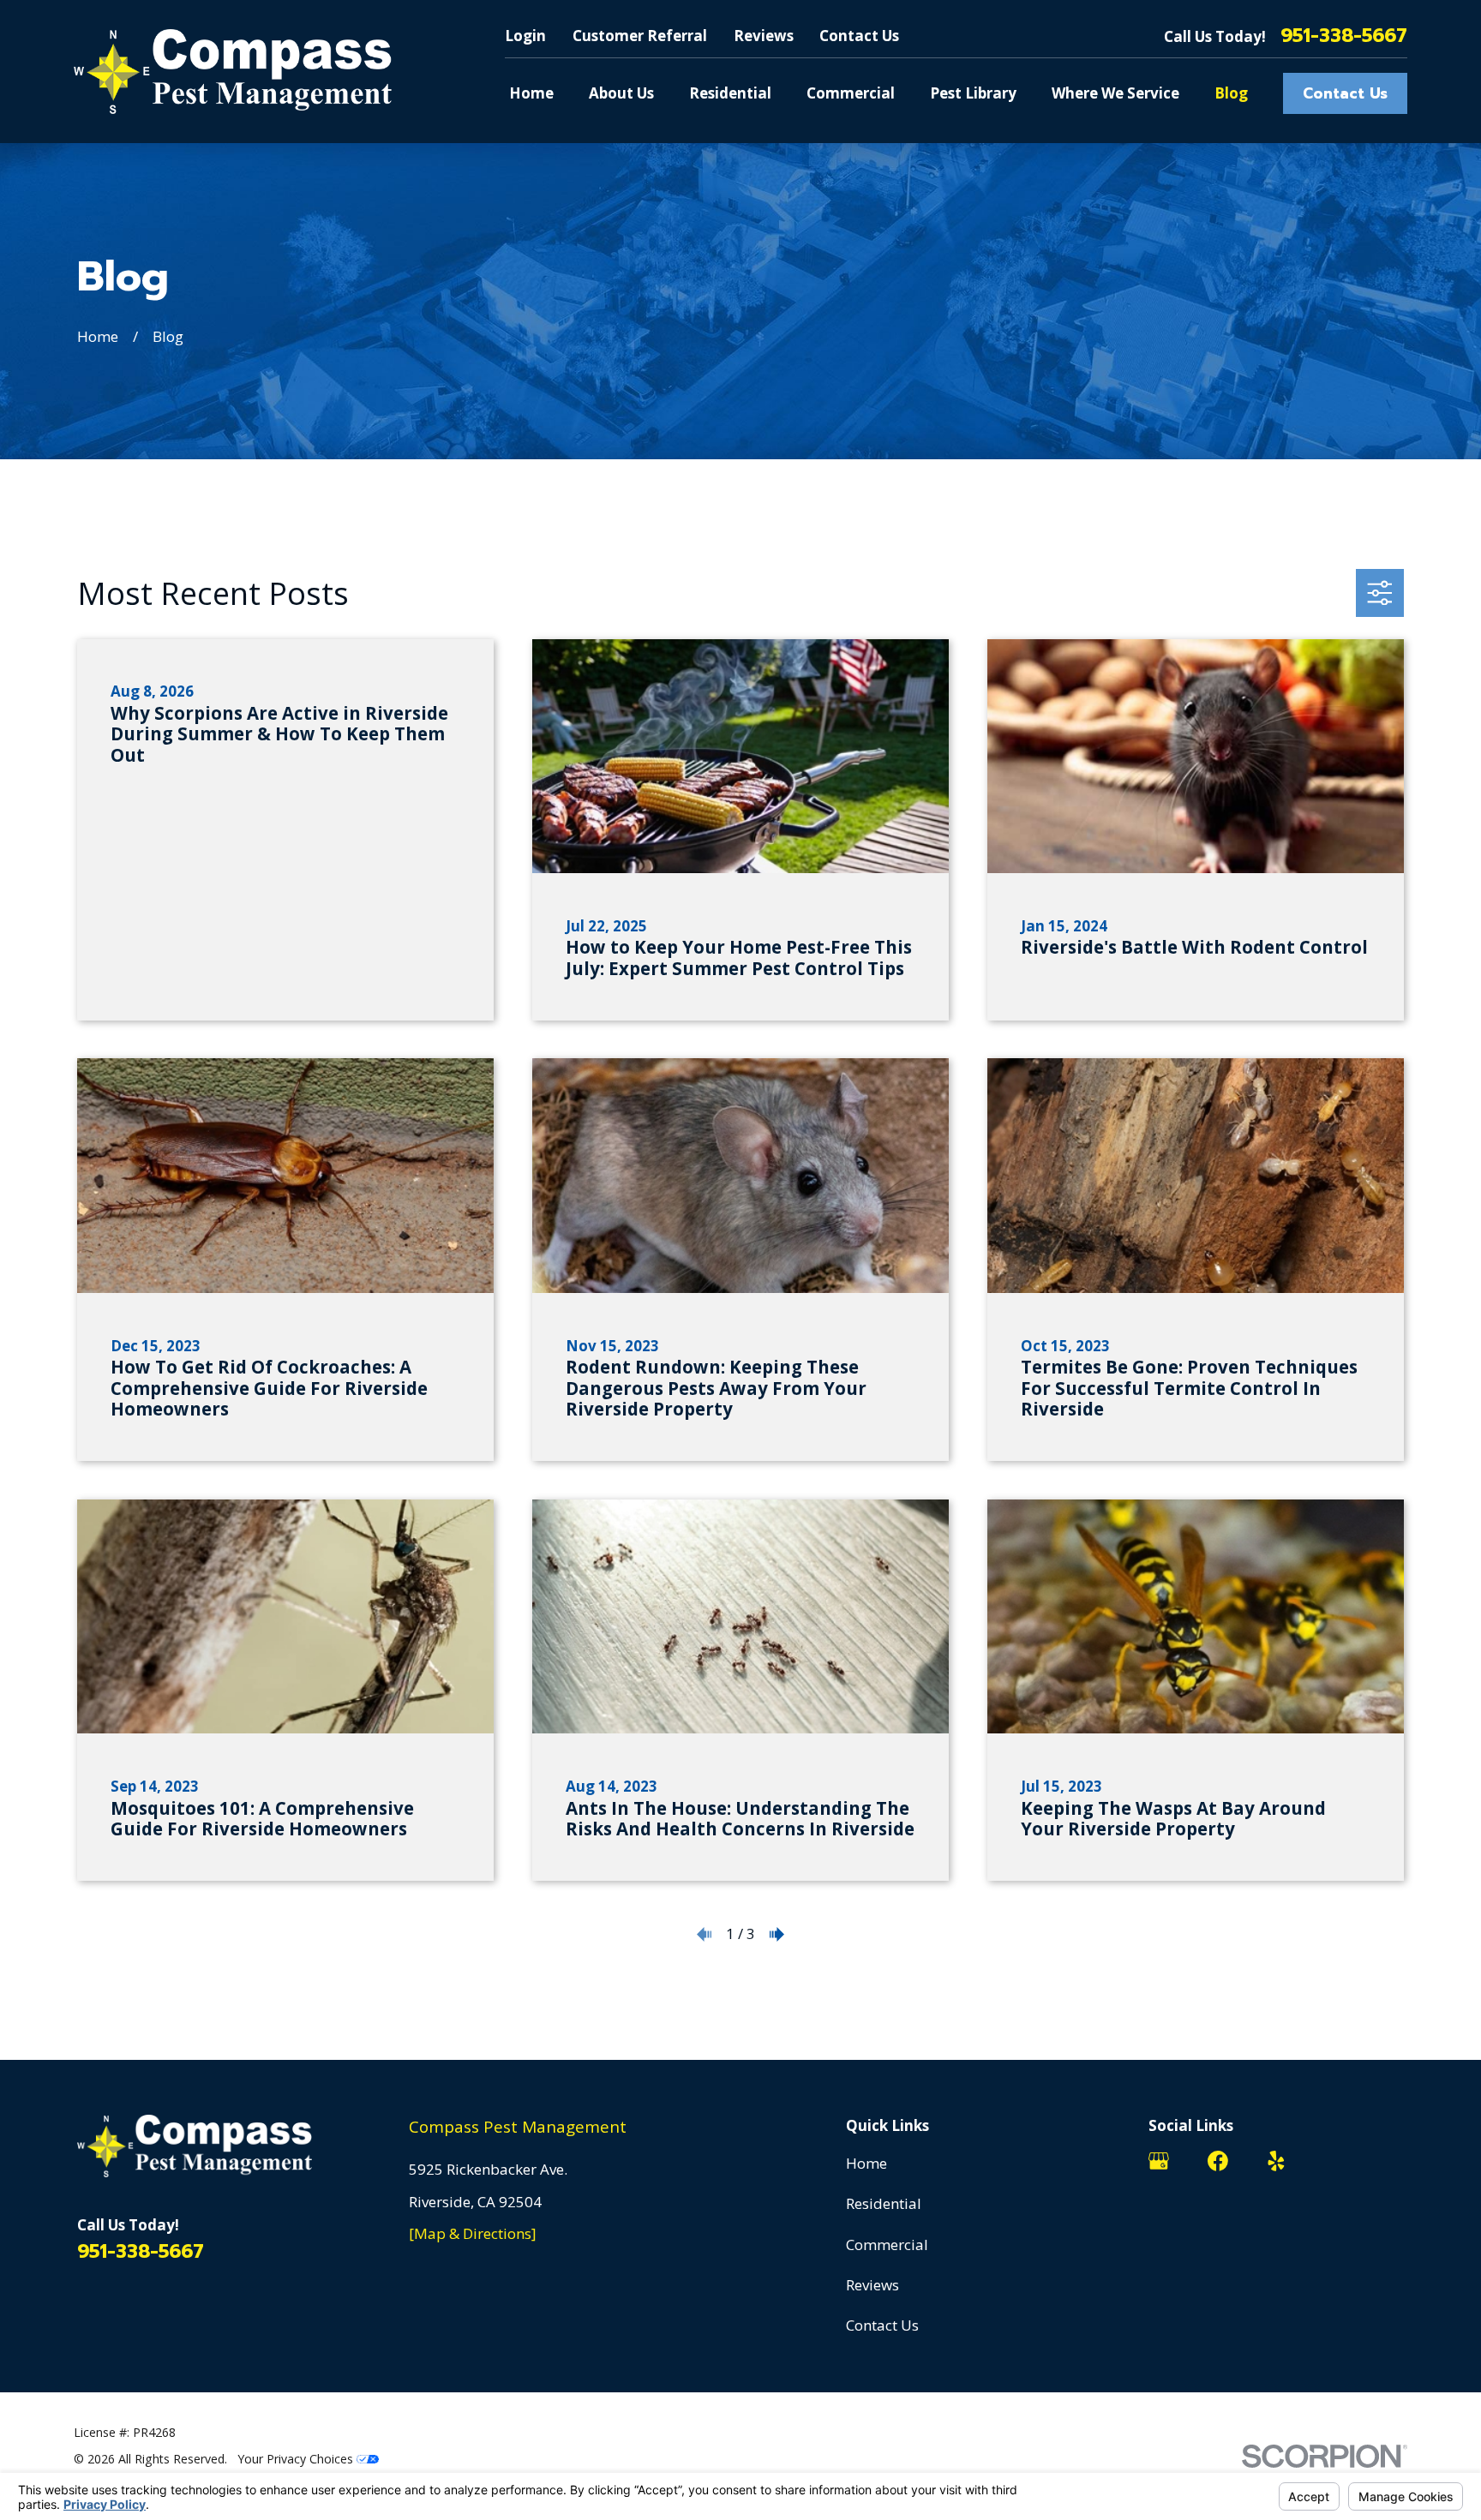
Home (866, 2163)
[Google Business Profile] (1159, 2161)
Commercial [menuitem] (851, 93)
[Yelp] (1276, 2161)
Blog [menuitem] (1231, 93)
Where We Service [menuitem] (1115, 93)
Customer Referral (640, 36)
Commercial (887, 2245)
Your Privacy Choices (297, 2459)
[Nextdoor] (1335, 2161)
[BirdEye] (1394, 2161)
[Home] (233, 72)
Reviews (764, 36)
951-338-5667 (1344, 36)
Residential (884, 2203)
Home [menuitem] (531, 93)
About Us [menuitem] (621, 93)
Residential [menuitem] (730, 93)
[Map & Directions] (473, 2233)
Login (525, 36)
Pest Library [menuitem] (973, 93)
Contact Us (859, 36)
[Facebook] (1218, 2161)
